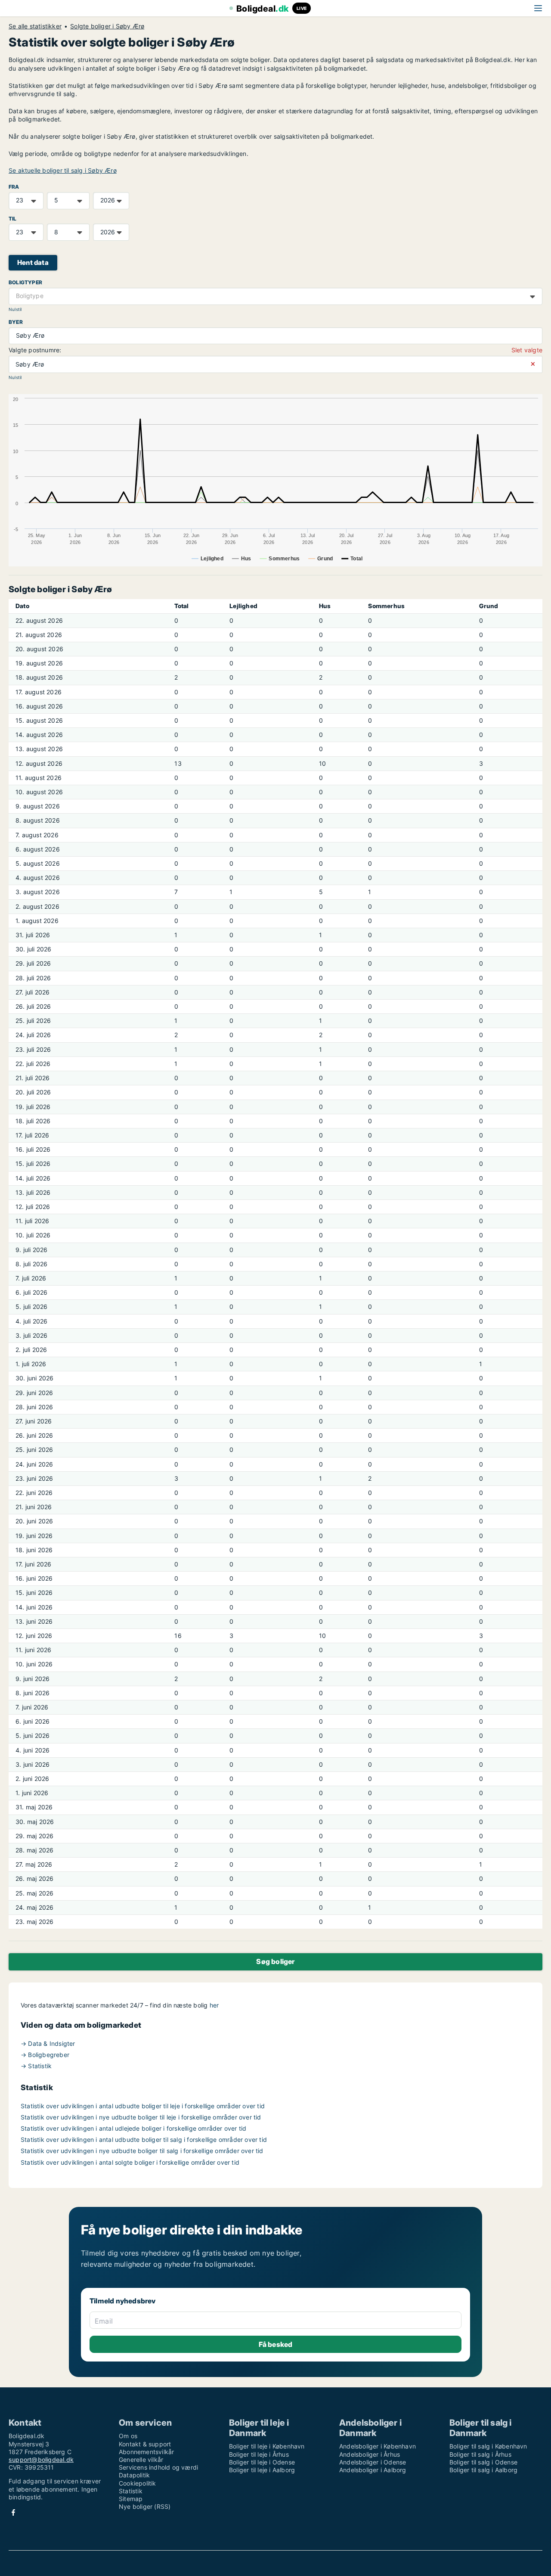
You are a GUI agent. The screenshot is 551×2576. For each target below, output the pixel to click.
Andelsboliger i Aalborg (373, 2470)
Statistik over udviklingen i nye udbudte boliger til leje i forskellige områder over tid (141, 2117)
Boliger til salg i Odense (483, 2462)
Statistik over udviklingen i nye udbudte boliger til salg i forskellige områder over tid (142, 2151)
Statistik (131, 2491)
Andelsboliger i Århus (370, 2454)
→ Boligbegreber (45, 2055)
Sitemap (131, 2499)
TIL (13, 219)
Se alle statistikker (35, 26)
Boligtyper (25, 282)
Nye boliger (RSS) (145, 2506)
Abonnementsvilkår (146, 2452)
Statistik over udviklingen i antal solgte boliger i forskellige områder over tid (130, 2162)
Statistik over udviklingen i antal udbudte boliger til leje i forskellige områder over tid (143, 2106)
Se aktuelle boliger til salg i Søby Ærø (63, 170)
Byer (16, 322)
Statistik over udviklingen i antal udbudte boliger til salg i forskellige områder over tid (144, 2139)
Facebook (13, 2512)
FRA (14, 187)
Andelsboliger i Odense (373, 2462)
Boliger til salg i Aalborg (483, 2470)
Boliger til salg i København (488, 2446)
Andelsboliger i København (378, 2446)
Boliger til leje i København (267, 2446)
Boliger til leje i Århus (259, 2454)
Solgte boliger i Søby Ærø (107, 26)
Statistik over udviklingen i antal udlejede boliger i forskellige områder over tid (133, 2128)
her (214, 2005)
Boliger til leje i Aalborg (262, 2470)
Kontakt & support (145, 2444)
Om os (128, 2436)
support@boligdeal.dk (41, 2459)
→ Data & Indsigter (48, 2043)
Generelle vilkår (141, 2459)
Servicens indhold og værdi (158, 2467)
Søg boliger (275, 1961)
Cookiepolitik (138, 2483)
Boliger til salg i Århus (480, 2454)
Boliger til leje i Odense (262, 2462)
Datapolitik (134, 2475)
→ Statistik (36, 2066)
